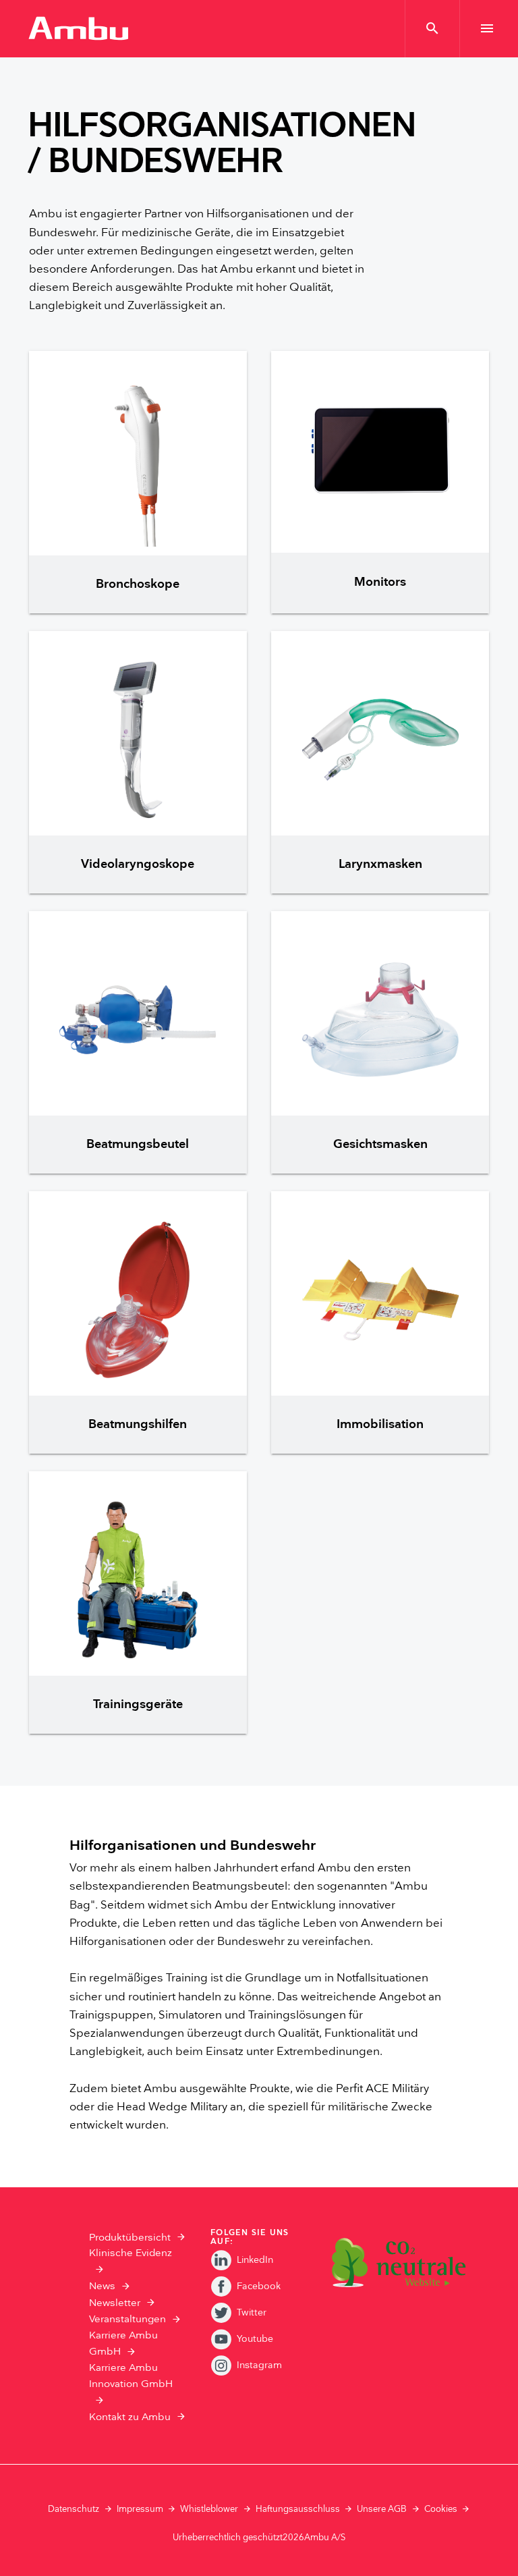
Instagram (259, 2365)
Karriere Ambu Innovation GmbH (131, 2376)
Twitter (252, 2312)
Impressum (140, 2509)
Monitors (380, 582)
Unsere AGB (382, 2509)
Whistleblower (209, 2509)
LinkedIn (255, 2260)
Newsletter (115, 2303)
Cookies (441, 2509)
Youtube (255, 2339)
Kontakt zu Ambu (130, 2417)
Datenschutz (74, 2509)
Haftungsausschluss (298, 2509)
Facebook (259, 2286)
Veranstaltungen (127, 2319)
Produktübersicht (130, 2238)
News (102, 2286)
